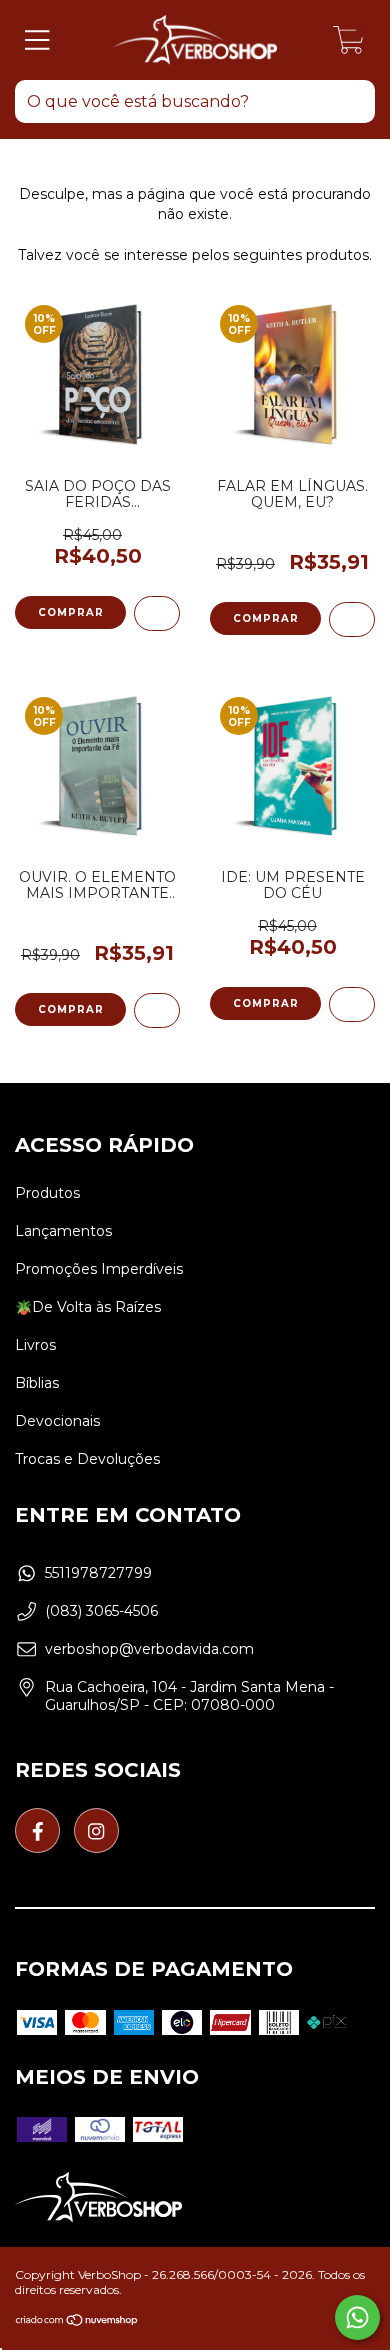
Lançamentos (63, 1231)
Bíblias (37, 1383)
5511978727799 (98, 1573)
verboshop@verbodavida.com (149, 1649)
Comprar (266, 618)
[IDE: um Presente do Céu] (352, 1004)
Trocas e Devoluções (87, 1459)
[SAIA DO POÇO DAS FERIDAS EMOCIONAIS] (157, 613)
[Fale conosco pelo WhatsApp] (357, 2317)
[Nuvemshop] (77, 2322)
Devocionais (57, 1421)
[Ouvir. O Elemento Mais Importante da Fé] (157, 1010)
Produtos (47, 1193)
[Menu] (37, 40)
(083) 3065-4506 (101, 1611)
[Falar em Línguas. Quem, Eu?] (352, 619)
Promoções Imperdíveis (99, 1269)
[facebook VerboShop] (37, 1830)
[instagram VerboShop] (96, 1830)
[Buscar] (350, 104)
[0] (349, 45)
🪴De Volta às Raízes (88, 1307)
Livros (35, 1345)
